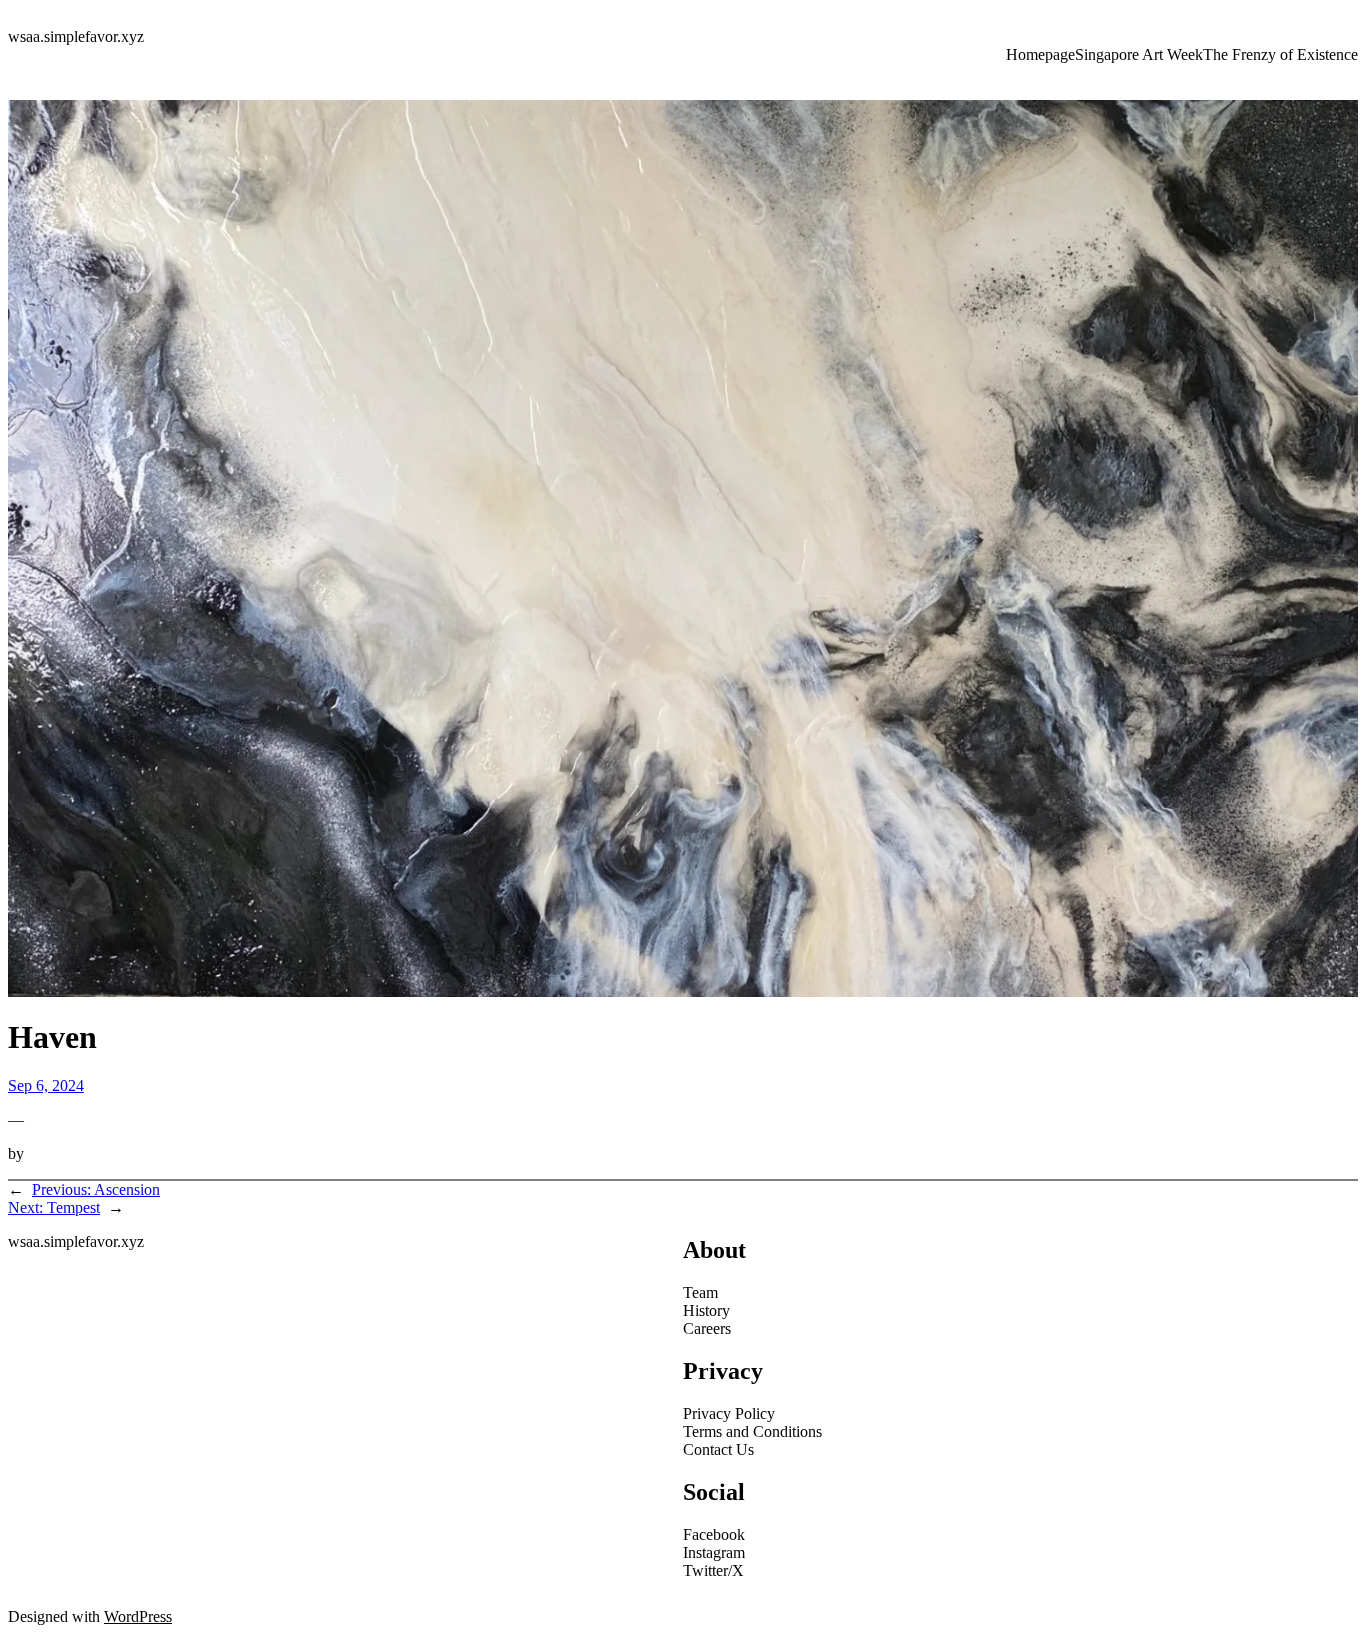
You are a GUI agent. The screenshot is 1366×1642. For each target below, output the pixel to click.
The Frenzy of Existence (1280, 54)
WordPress (138, 1616)
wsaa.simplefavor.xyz (76, 36)
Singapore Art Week (1139, 54)
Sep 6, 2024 (46, 1085)
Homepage (1040, 54)
